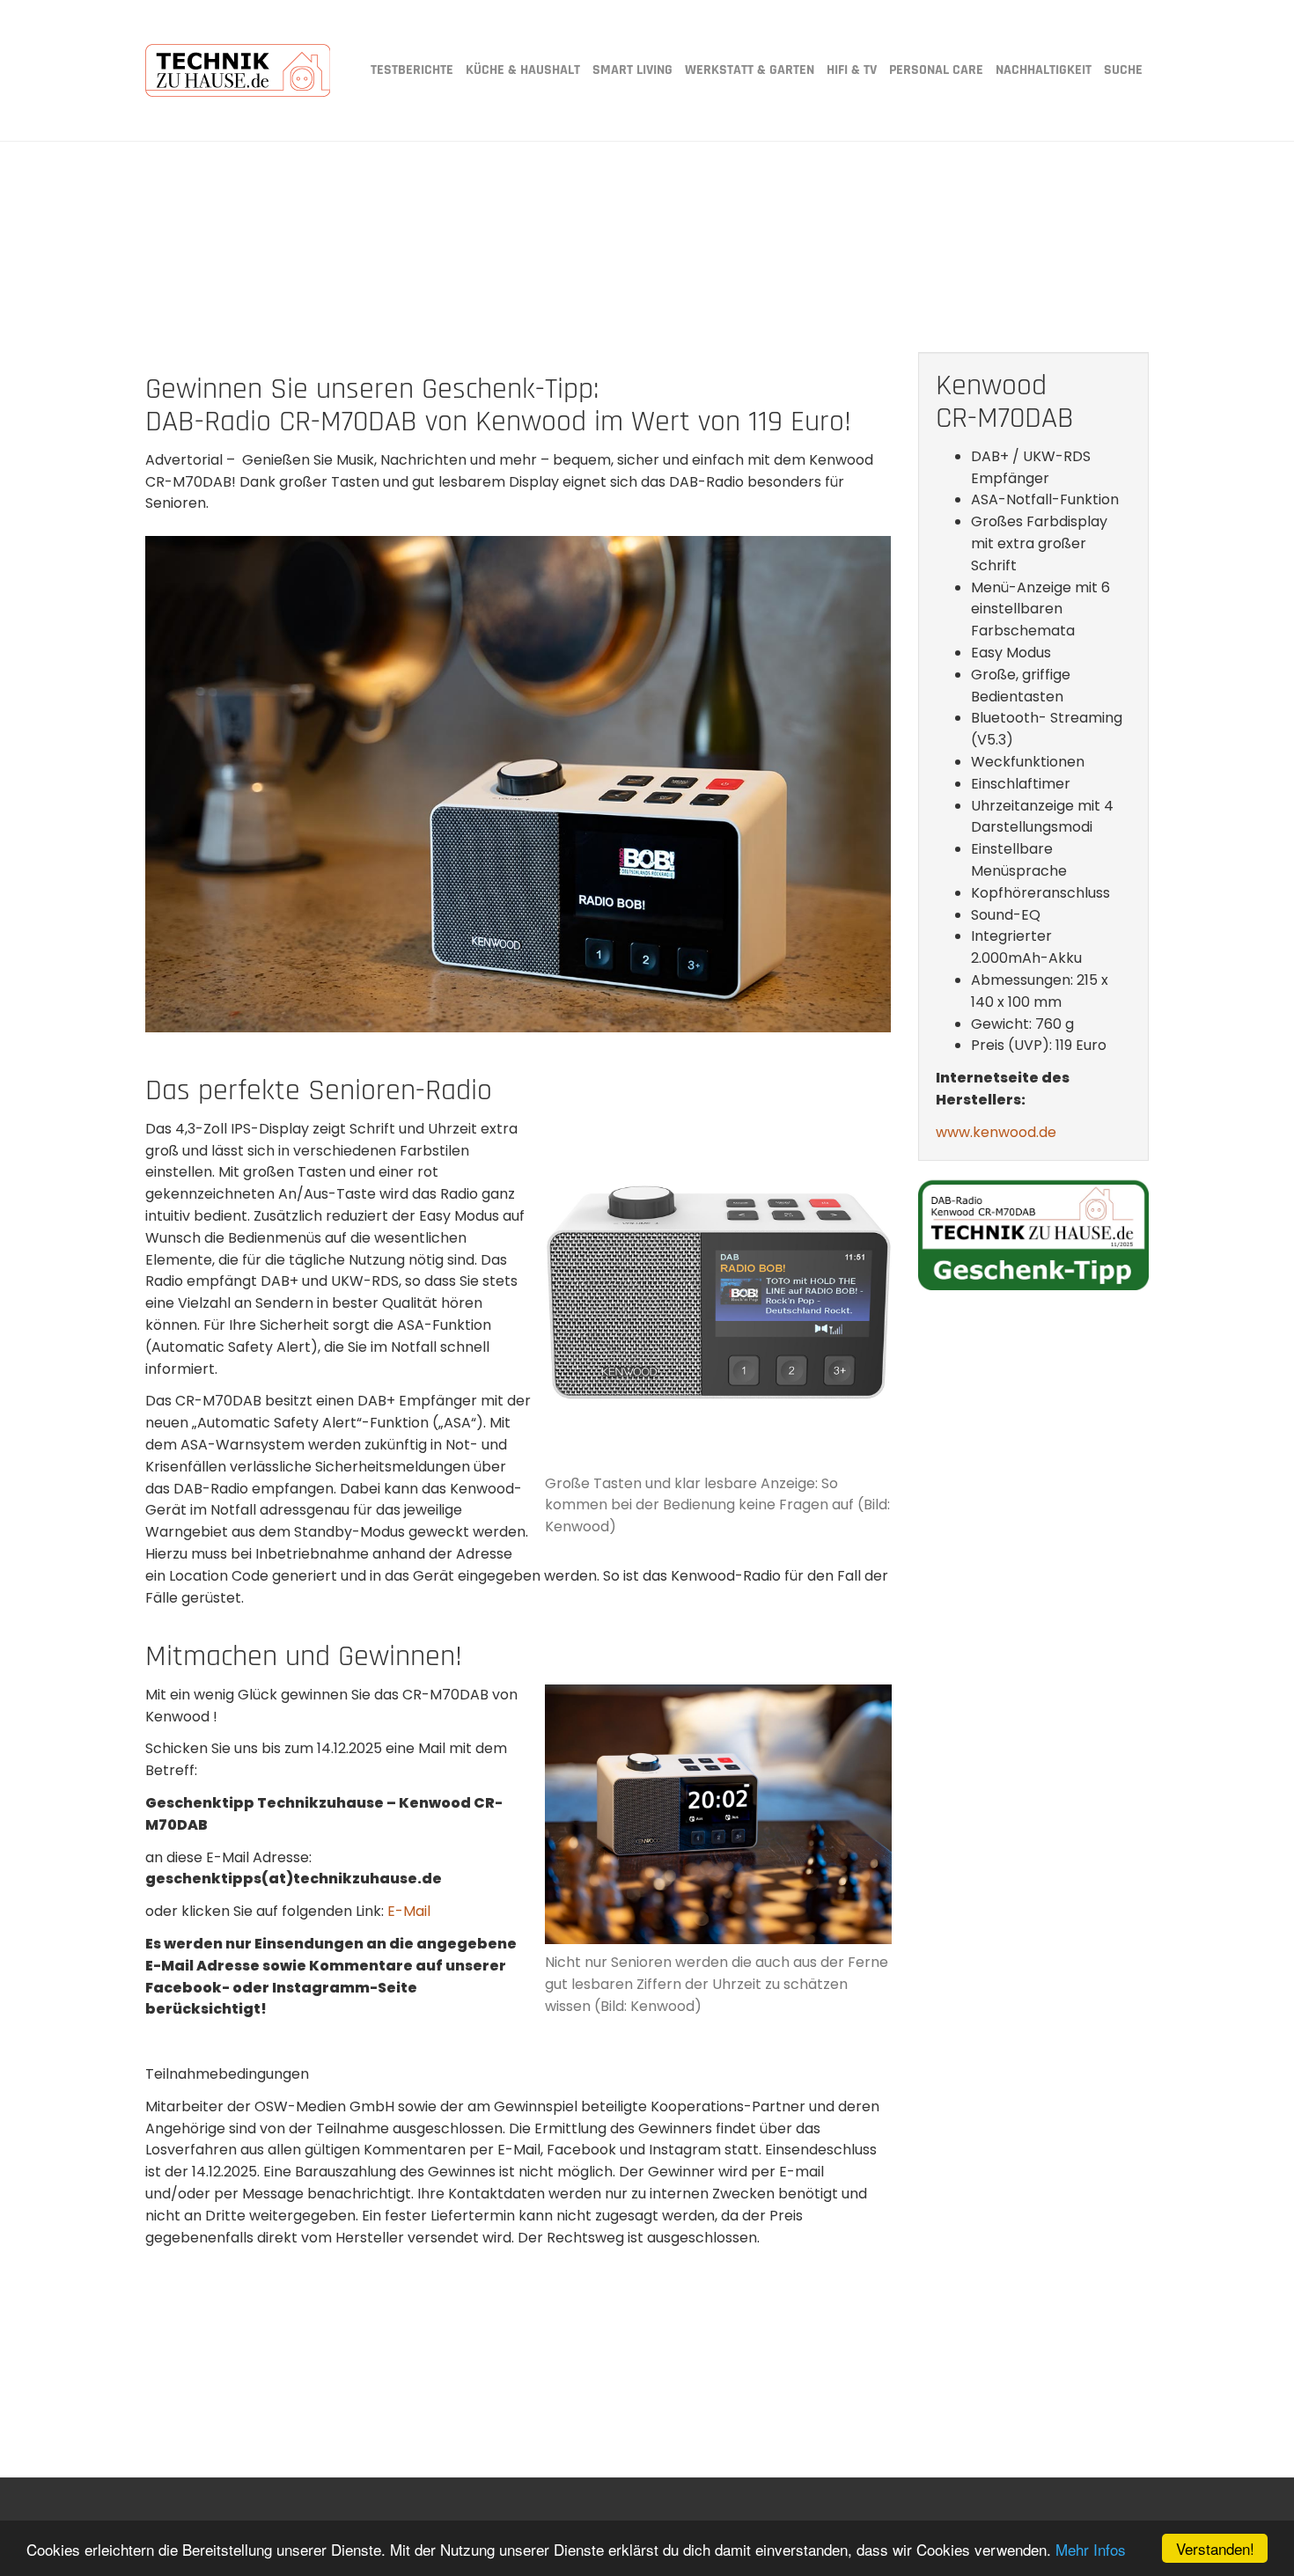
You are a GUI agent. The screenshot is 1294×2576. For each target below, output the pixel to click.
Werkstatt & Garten (750, 70)
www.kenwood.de (996, 1132)
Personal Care (936, 70)
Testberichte (412, 70)
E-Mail (409, 1911)
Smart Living (632, 70)
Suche (1123, 70)
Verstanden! (1215, 2548)
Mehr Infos (1091, 2549)
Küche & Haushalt (523, 70)
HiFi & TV (852, 70)
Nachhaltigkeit (1044, 70)
